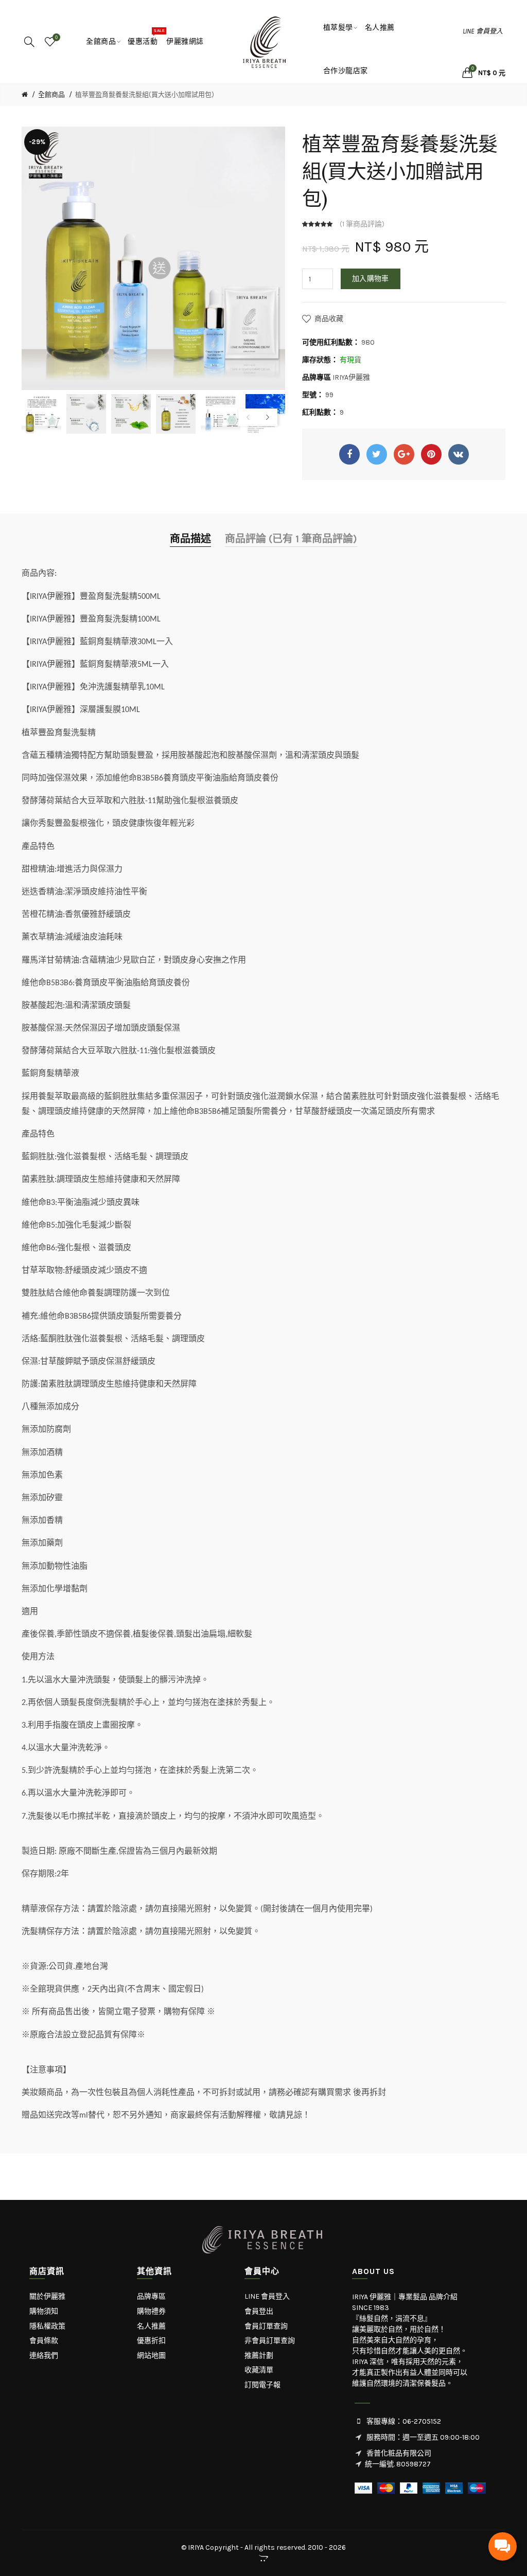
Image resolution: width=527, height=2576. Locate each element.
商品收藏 (329, 319)
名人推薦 (151, 2326)
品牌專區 (151, 2296)
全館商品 (51, 94)
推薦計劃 (259, 2356)
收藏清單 (259, 2370)
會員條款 (44, 2341)
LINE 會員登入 (483, 31)
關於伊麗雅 (47, 2296)
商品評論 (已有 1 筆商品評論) (291, 539)
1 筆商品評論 (362, 224)
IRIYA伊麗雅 (351, 377)
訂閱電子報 (262, 2385)
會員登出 (259, 2311)
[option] (41, 414)
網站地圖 (151, 2356)
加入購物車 (371, 279)
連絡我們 (44, 2356)
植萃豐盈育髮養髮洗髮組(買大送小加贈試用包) (145, 94)
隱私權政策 (47, 2326)
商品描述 (190, 539)
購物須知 (44, 2311)
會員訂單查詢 (266, 2326)
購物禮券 (151, 2311)
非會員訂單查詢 (270, 2341)
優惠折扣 (151, 2341)
